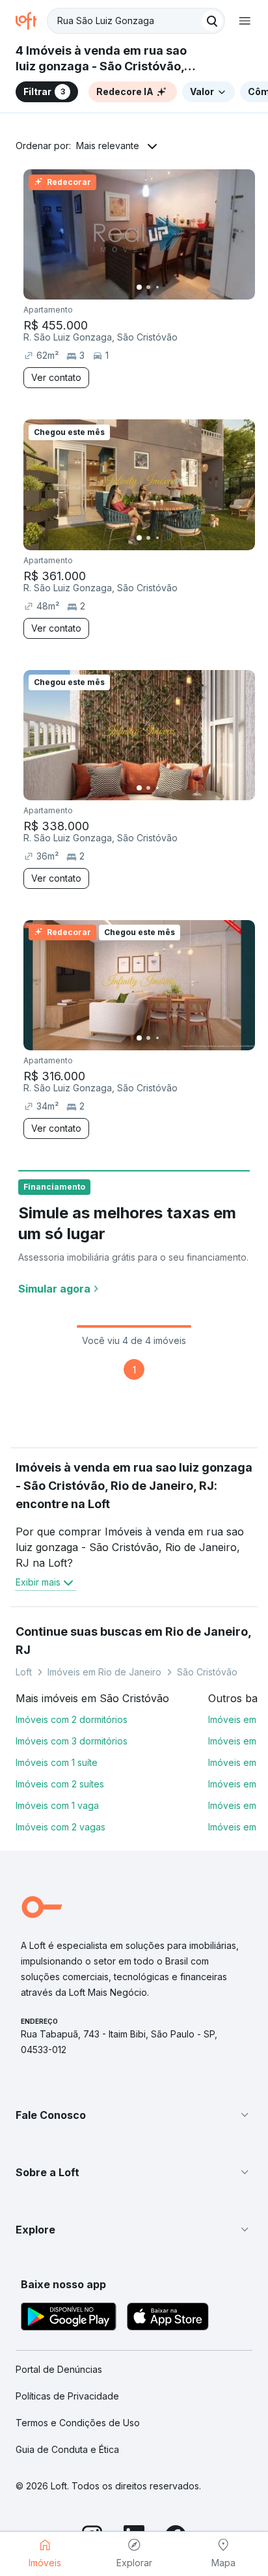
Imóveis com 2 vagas (60, 1827)
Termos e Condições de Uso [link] (78, 2423)
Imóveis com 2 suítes (60, 1784)
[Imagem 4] (167, 287)
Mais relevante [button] (108, 146)
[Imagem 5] (176, 287)
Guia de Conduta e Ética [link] (67, 2449)
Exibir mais (38, 1582)
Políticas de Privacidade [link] (67, 2396)
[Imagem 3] (157, 287)
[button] (134, 2115)
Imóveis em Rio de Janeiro (104, 1672)
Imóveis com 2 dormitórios (72, 1719)
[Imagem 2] (148, 287)
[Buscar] (212, 21)
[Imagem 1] (139, 287)
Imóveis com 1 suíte (57, 1762)
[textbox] (136, 21)
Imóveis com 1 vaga (57, 1805)
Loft (24, 1672)
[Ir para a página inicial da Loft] (31, 21)
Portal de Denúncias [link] (59, 2369)
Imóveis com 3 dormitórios (72, 1741)
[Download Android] (69, 2318)
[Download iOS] (168, 2318)
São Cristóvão (207, 1672)
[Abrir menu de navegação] (245, 21)
